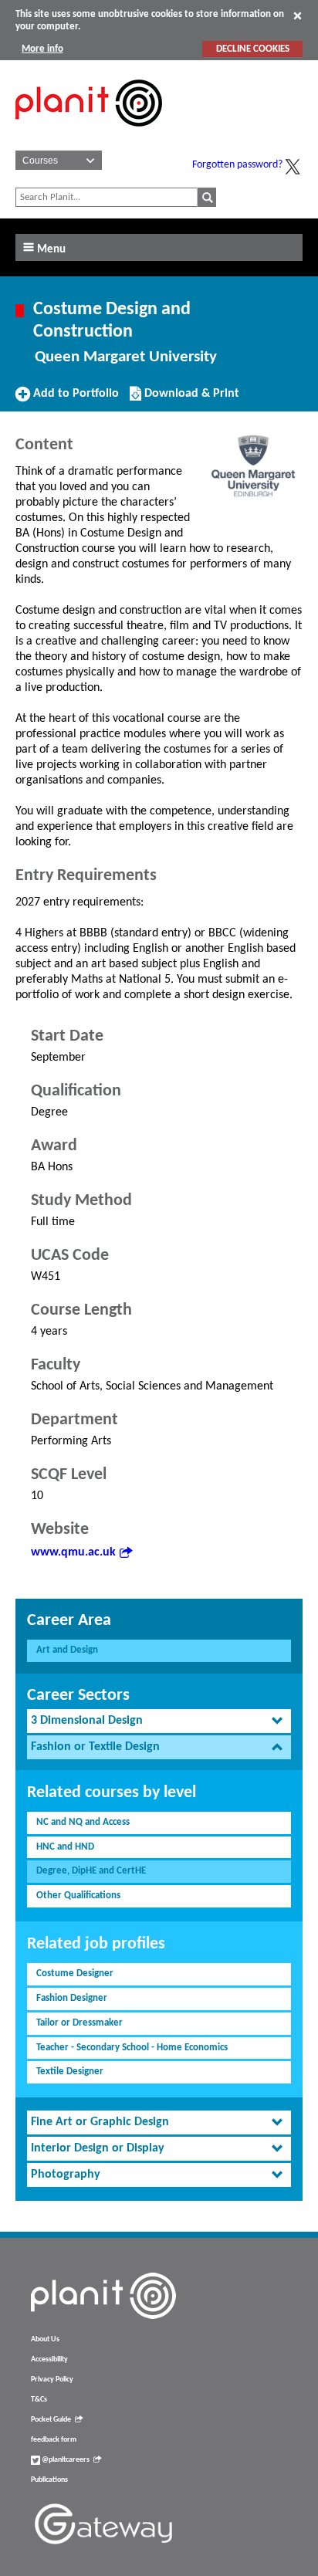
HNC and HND (65, 1847)
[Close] (298, 15)
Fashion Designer (72, 1998)
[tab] (159, 1721)
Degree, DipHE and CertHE (91, 1871)
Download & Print (190, 399)
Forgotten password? (237, 165)
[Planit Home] (89, 135)
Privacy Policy (52, 2380)
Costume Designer (75, 1973)
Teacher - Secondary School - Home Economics (132, 2048)
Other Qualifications (78, 1896)
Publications (49, 2480)
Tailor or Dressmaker (79, 2023)
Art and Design (67, 1650)
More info (42, 49)
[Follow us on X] (293, 167)
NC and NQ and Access (83, 1822)
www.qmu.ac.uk (73, 1552)
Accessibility (49, 2359)
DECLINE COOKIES (253, 49)
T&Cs (39, 2400)
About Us (45, 2339)
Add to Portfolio (74, 399)
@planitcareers (65, 2460)
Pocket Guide (51, 2420)
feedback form (54, 2440)
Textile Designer (70, 2072)
